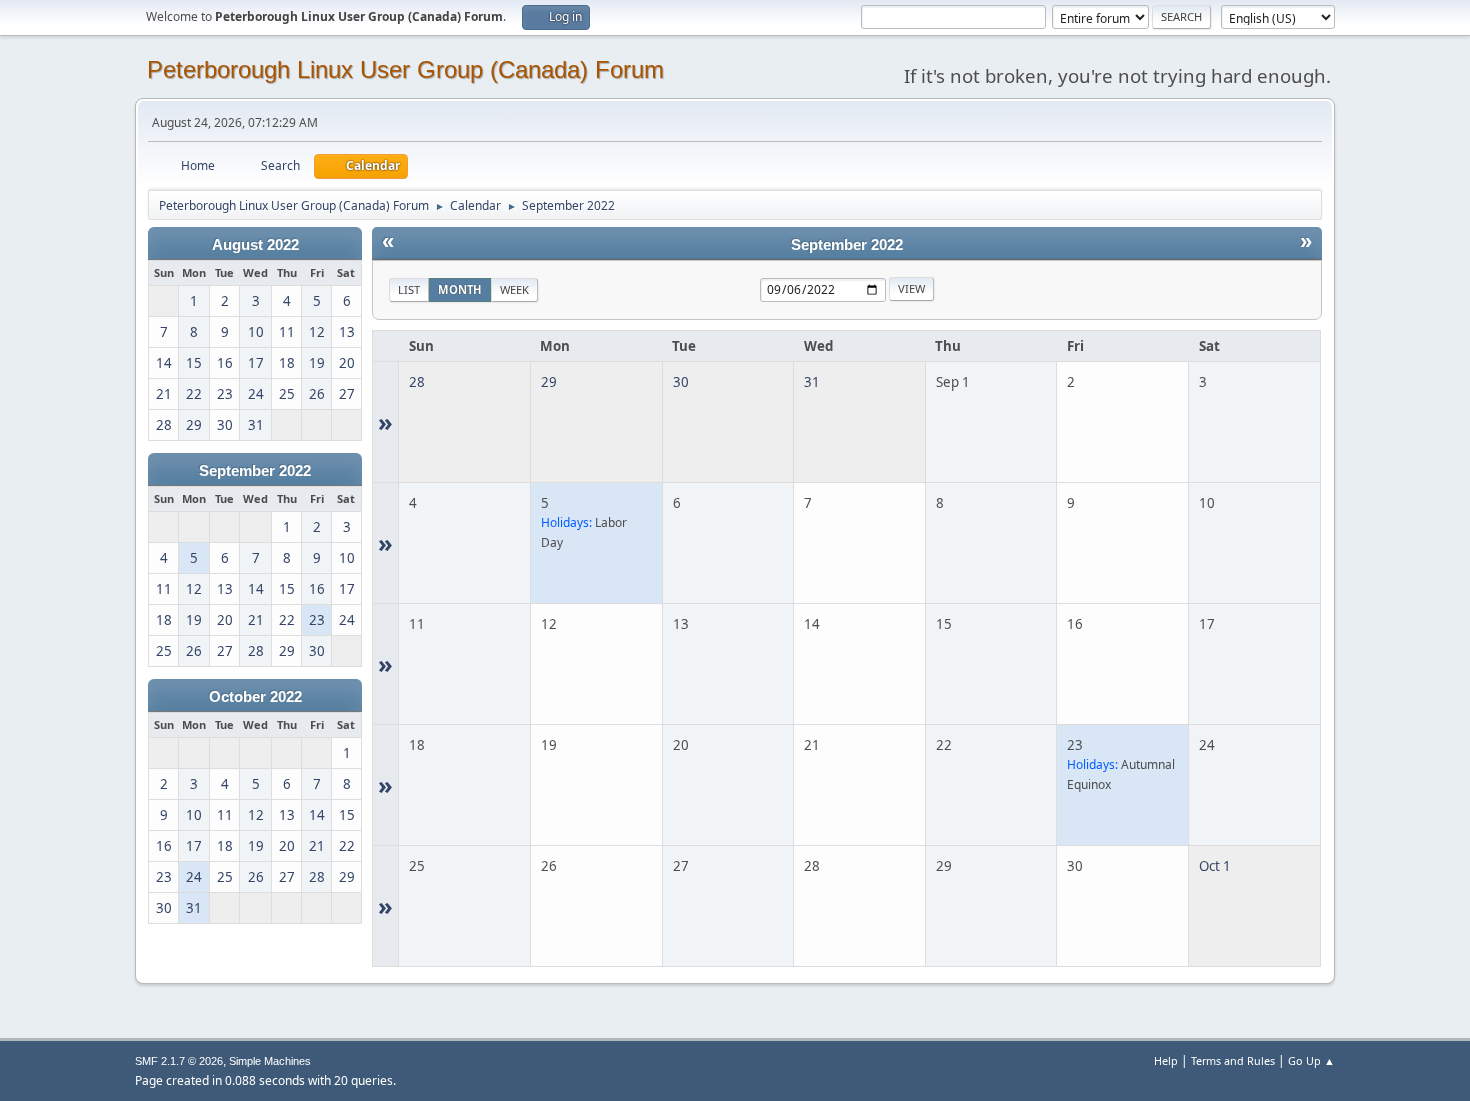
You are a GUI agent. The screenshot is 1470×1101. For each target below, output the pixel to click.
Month (460, 289)
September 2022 (255, 471)
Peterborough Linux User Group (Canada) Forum (405, 69)
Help (1166, 1060)
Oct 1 (1215, 866)
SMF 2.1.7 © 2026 (179, 1061)
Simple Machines (270, 1061)
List (409, 289)
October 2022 (255, 697)
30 (681, 382)
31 (812, 382)
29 (549, 382)
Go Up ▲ (1311, 1060)
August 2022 (255, 245)
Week (514, 289)
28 (417, 382)
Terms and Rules (1233, 1060)
